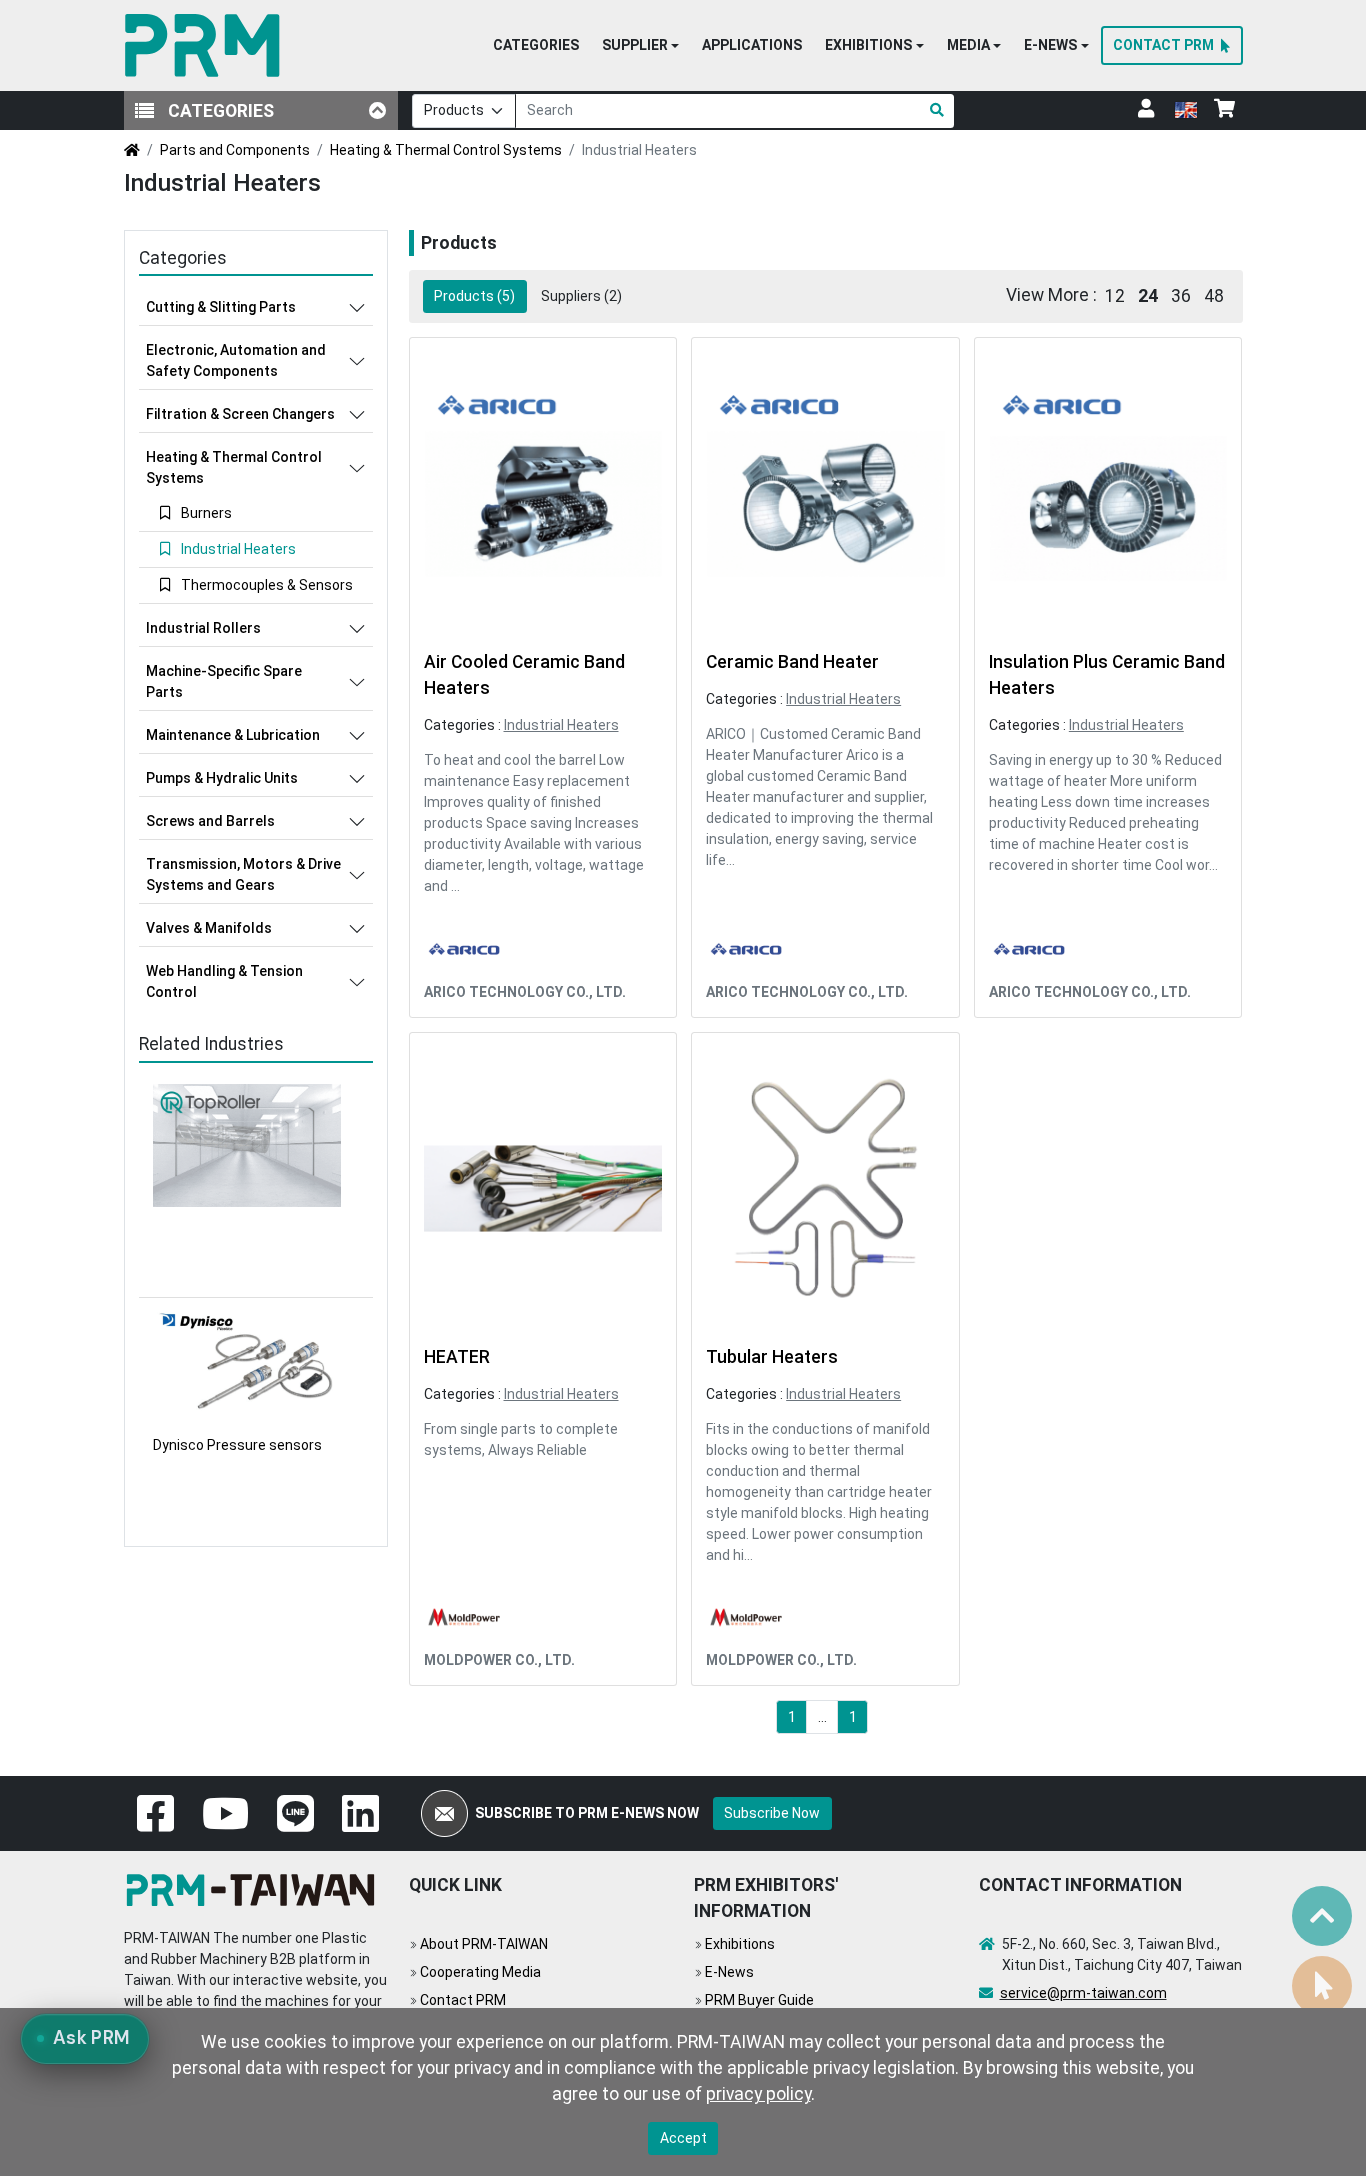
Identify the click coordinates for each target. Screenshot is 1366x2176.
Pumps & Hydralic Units (222, 778)
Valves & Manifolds (209, 928)
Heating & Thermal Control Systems (446, 150)
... (822, 1717)
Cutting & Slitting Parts (221, 307)
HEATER (457, 1357)
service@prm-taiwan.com (1083, 1993)
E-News (729, 1972)
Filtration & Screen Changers (240, 414)
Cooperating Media (480, 1972)
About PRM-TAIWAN (484, 1944)
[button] (640, 46)
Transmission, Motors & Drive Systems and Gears (243, 874)
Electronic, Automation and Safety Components (236, 360)
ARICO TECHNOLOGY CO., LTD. (525, 992)
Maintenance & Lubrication (233, 735)
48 (1214, 296)
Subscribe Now (772, 1813)
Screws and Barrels (210, 821)
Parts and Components (235, 150)
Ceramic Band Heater (792, 662)
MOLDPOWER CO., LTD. (499, 1660)
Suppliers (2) (581, 296)
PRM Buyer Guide (759, 2000)
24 (1148, 296)
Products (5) (474, 296)
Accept (683, 2138)
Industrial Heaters (561, 725)
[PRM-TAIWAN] (206, 45)
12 (1115, 296)
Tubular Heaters (772, 1357)
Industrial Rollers (203, 628)
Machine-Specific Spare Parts (224, 681)
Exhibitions (740, 1944)
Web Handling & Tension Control (224, 981)
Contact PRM (463, 2000)
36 (1181, 296)
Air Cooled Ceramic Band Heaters (524, 675)
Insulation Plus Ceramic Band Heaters (1107, 675)
